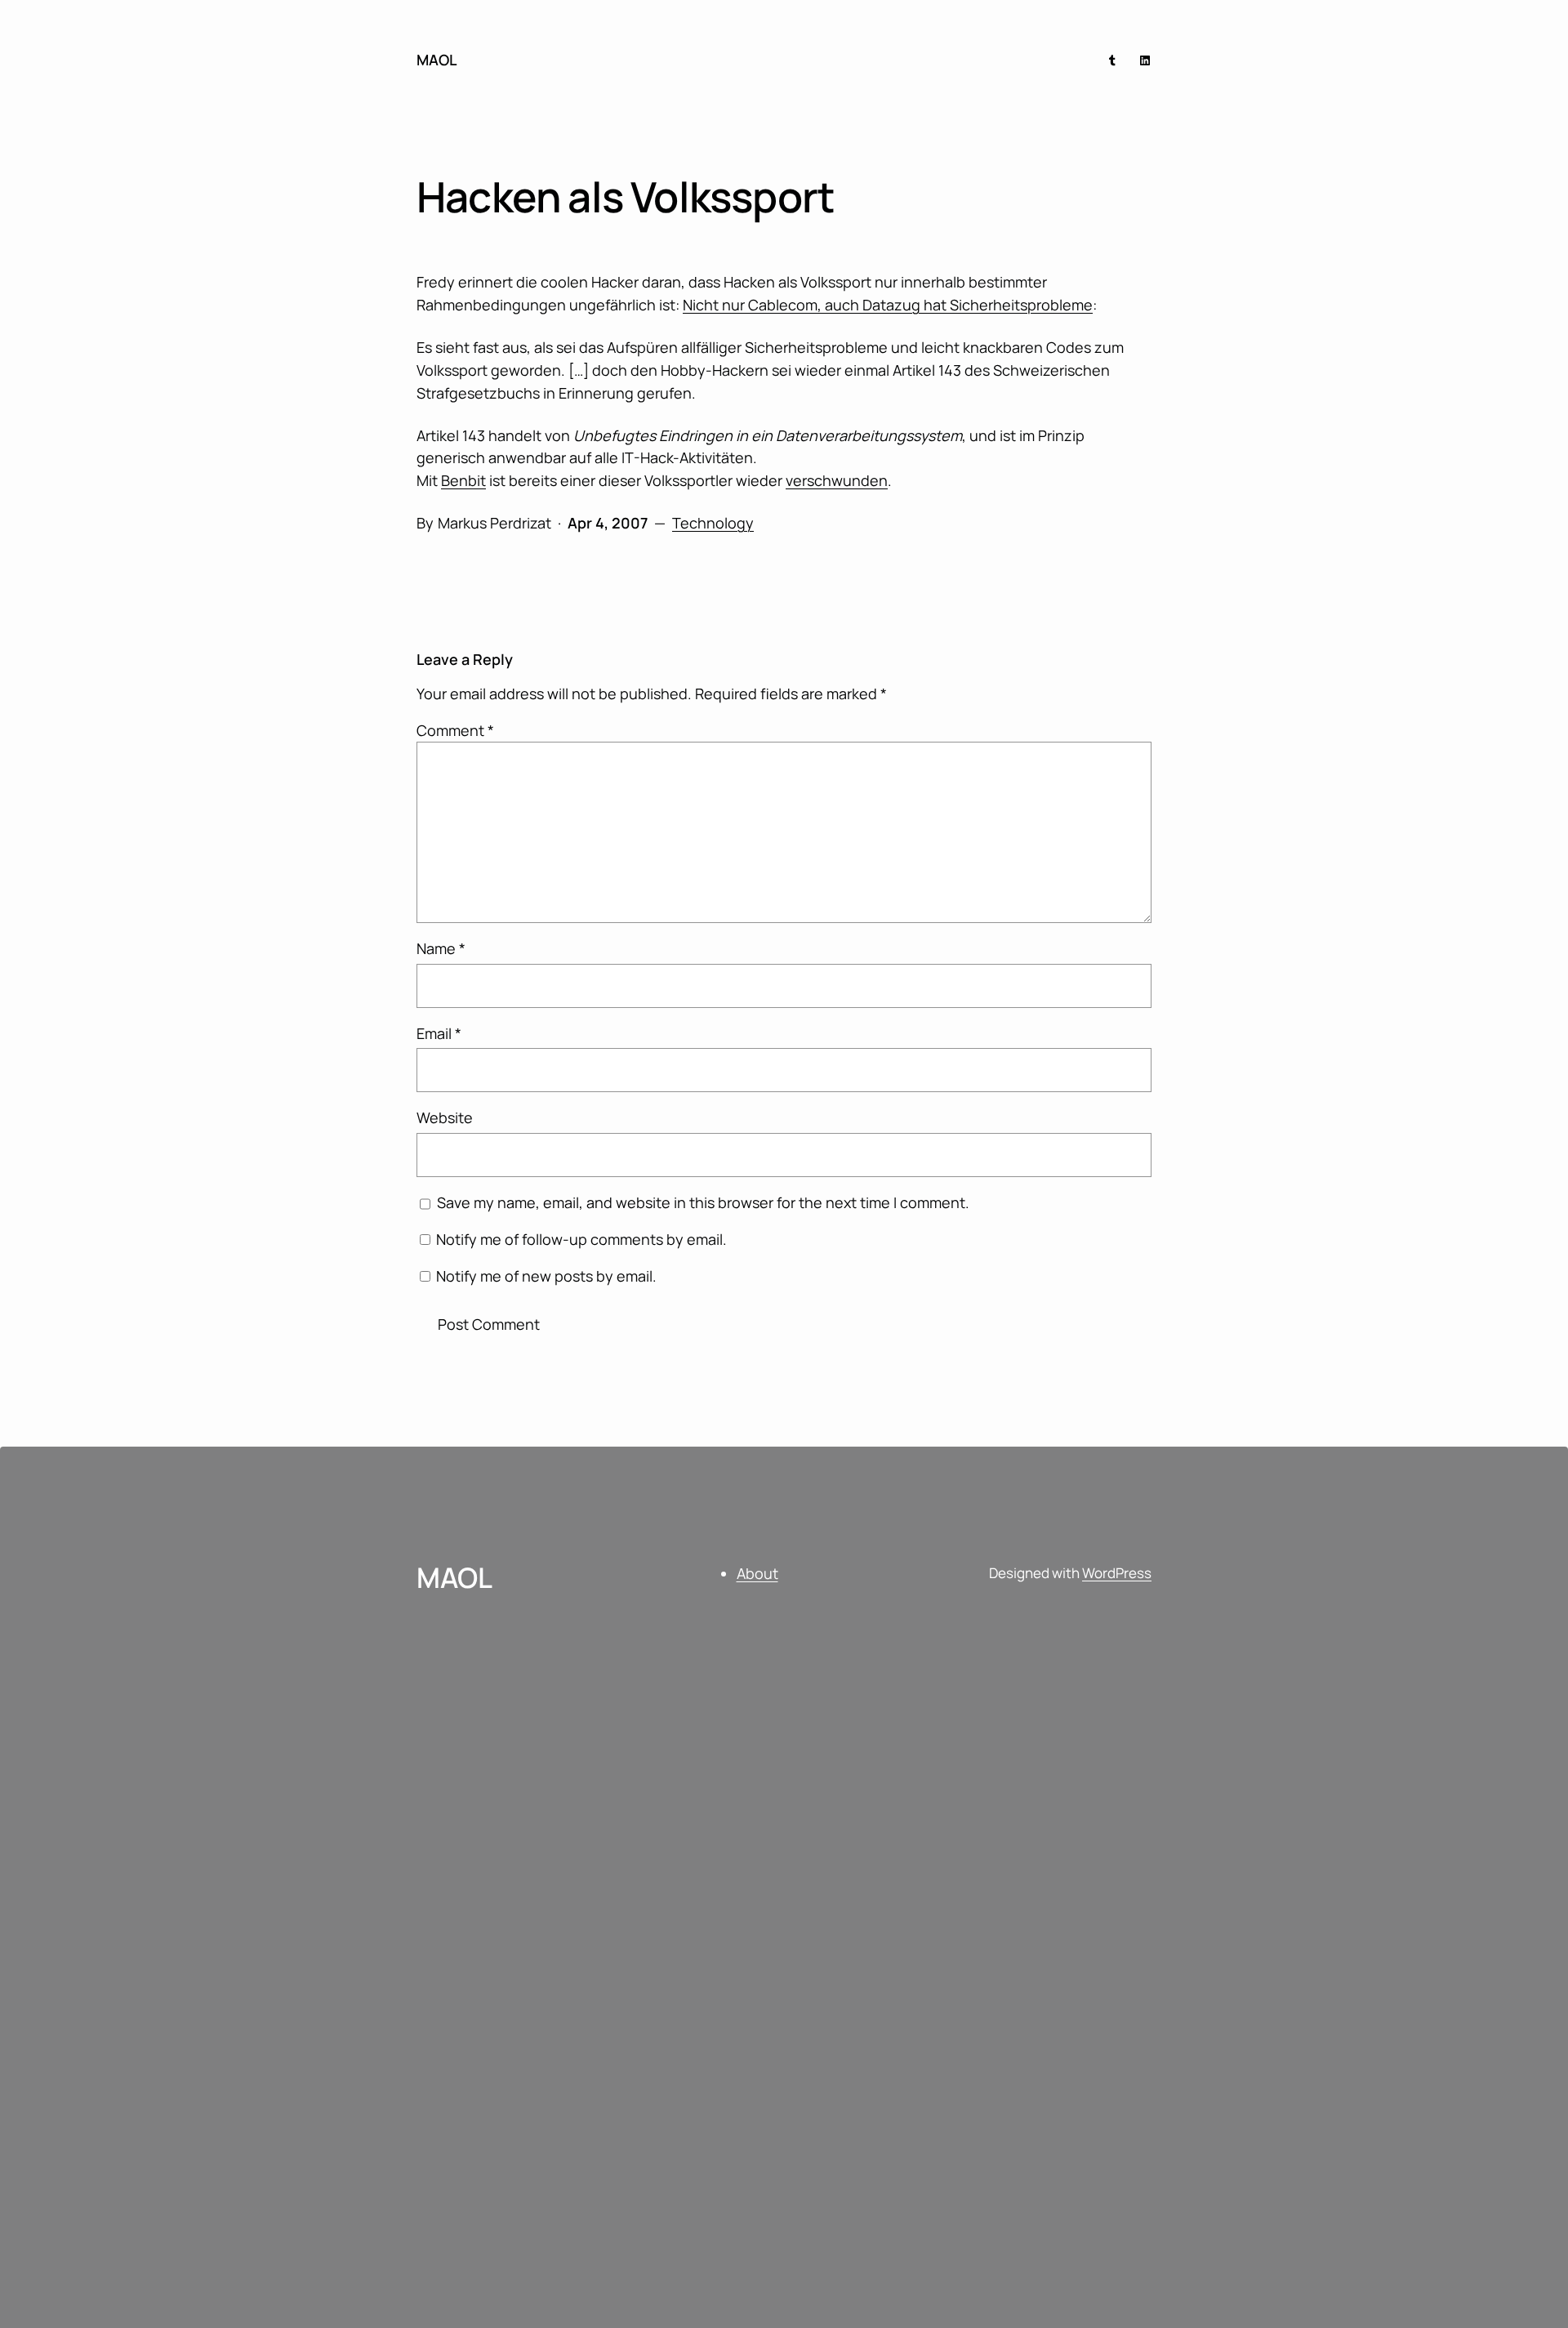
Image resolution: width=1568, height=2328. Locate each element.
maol (437, 60)
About (757, 1573)
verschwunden (837, 480)
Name (441, 948)
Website (445, 1117)
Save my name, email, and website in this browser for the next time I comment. (703, 1202)
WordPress (1117, 1573)
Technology (713, 523)
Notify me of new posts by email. (546, 1276)
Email (439, 1033)
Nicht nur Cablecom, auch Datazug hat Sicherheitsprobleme (888, 305)
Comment (455, 730)
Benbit (463, 480)
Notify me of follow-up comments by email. (581, 1239)
